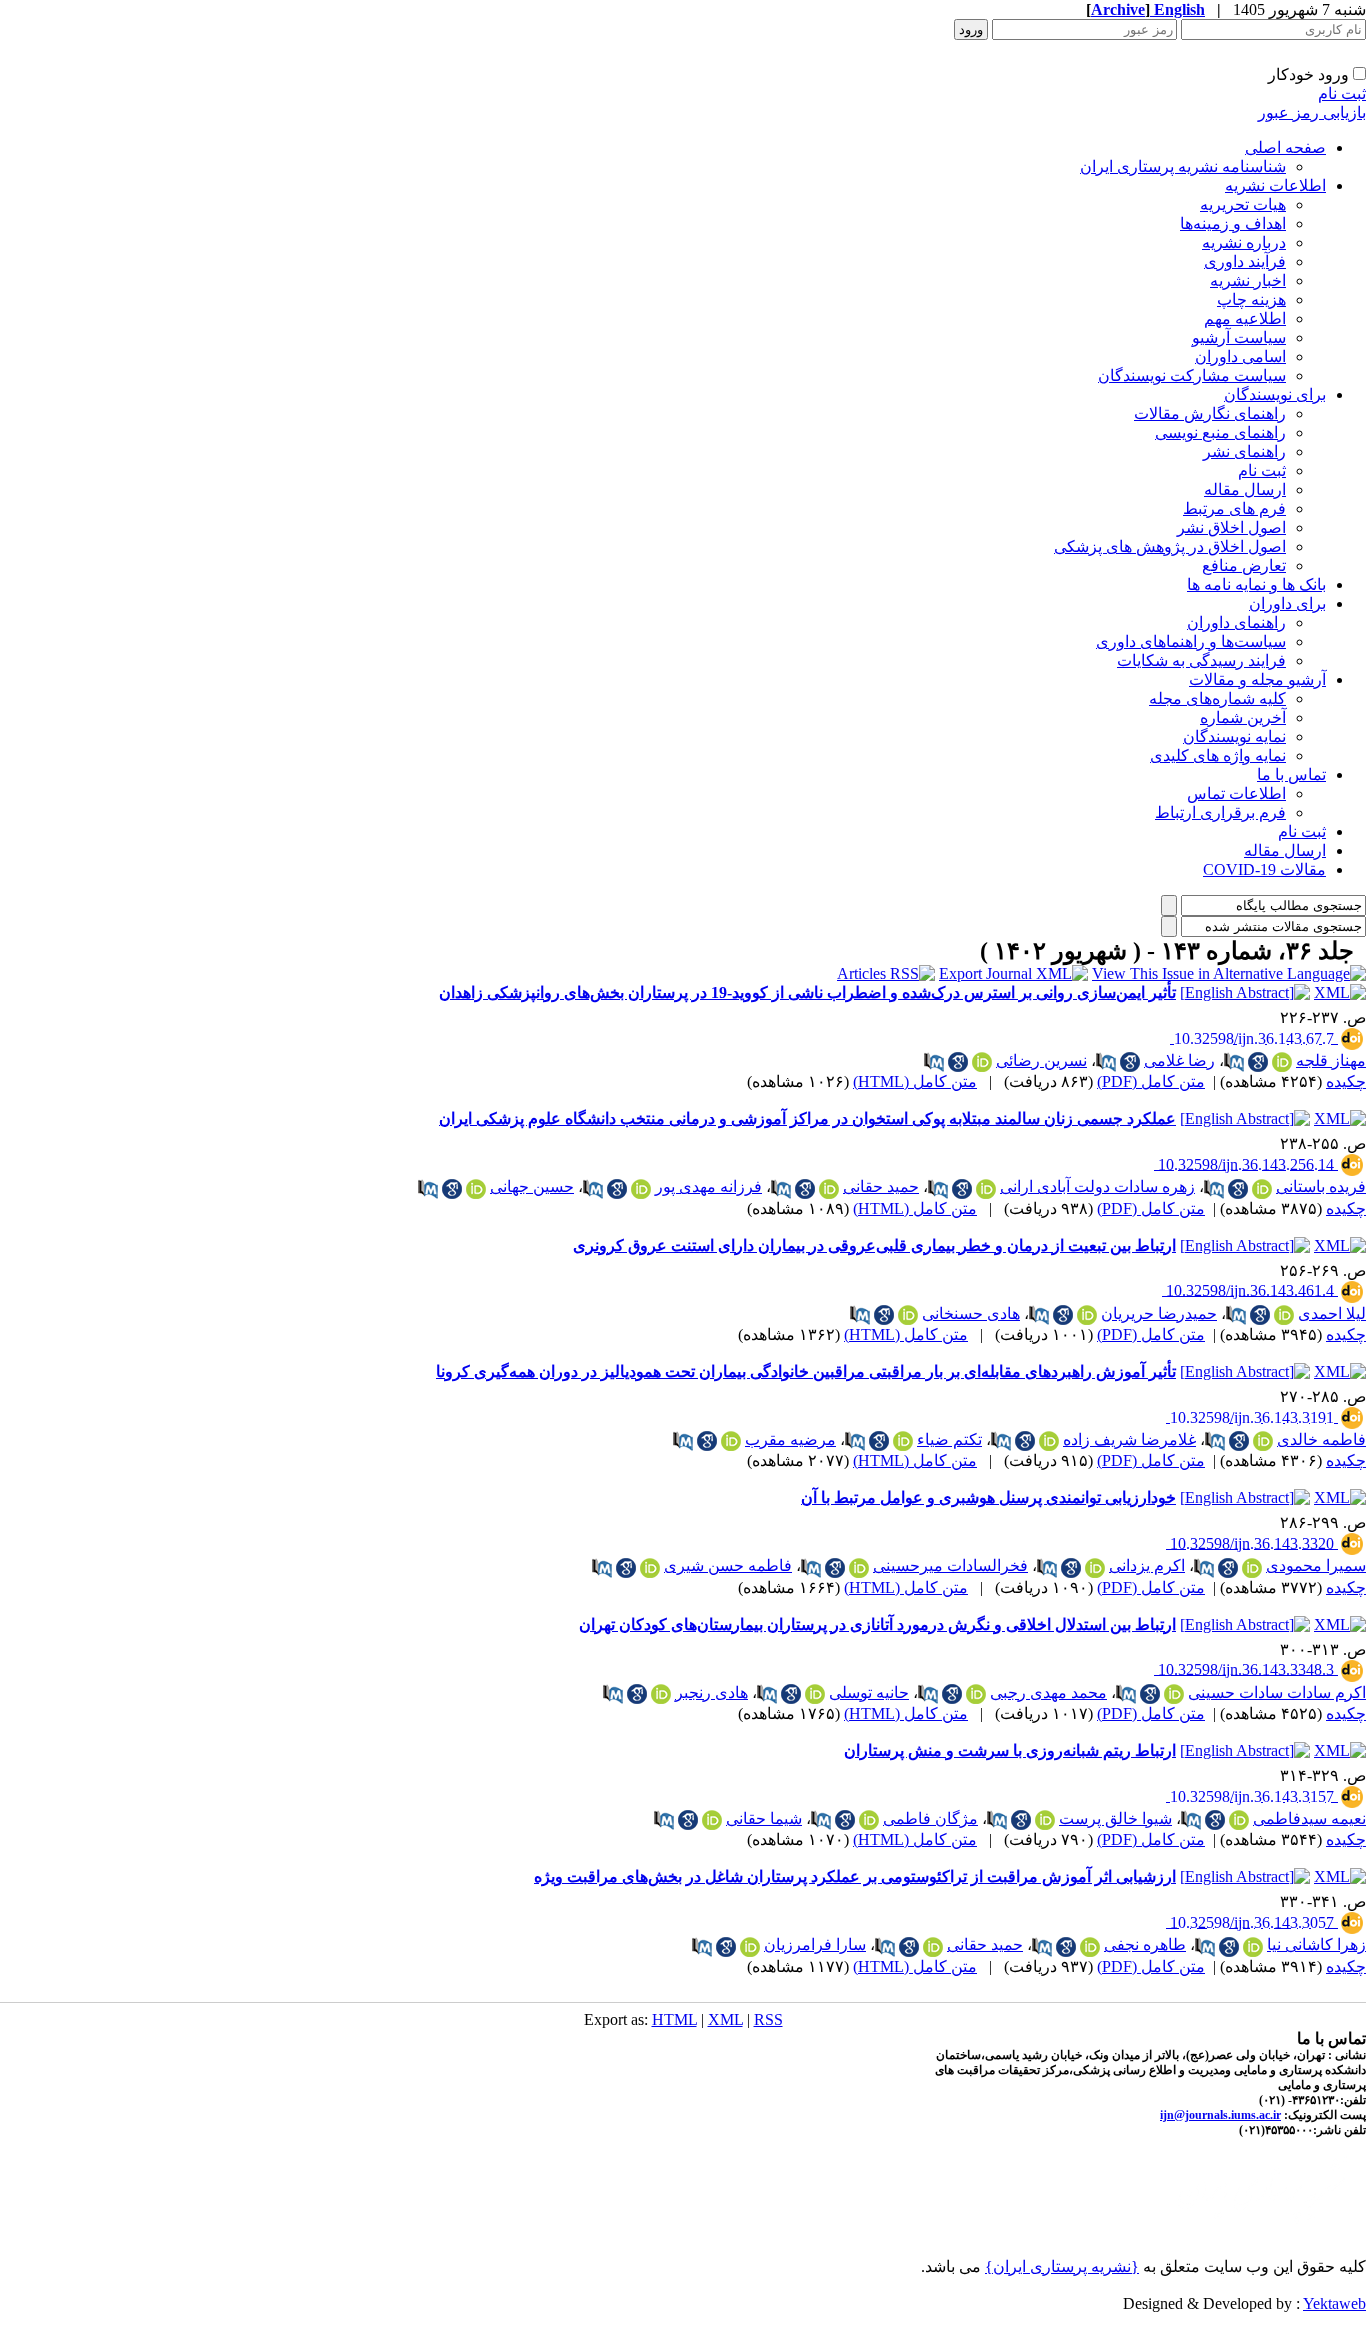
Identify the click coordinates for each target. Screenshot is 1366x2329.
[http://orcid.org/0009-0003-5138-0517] (815, 1694)
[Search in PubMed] (1234, 1062)
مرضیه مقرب (790, 1439)
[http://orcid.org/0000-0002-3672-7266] (661, 1694)
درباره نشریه (1244, 242)
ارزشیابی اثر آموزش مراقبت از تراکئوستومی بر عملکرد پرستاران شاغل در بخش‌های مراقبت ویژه (855, 1876)
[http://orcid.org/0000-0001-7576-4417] (1263, 1441)
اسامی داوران (1240, 356)
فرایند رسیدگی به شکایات (1201, 660)
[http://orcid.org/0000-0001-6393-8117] (976, 1694)
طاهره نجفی (1145, 1944)
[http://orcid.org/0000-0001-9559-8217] (1253, 1947)
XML (725, 2019)
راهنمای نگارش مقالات (1210, 413)
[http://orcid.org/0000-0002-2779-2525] (1090, 1947)
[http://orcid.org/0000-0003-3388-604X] (476, 1189)
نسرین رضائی (1041, 1060)
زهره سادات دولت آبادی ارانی (1097, 1186)
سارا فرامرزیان (815, 1944)
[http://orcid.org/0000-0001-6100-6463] (859, 1568)
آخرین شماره (1243, 717)
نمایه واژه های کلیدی (1218, 755)
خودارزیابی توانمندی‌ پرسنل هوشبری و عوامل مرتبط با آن (988, 1497)
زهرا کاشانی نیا (1316, 1944)
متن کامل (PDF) (1151, 1081)
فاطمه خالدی (1321, 1439)
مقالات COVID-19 (1264, 869)
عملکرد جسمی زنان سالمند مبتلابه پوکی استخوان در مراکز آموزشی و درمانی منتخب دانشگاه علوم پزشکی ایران (807, 1118)
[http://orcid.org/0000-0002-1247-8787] (650, 1568)
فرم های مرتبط (1234, 508)
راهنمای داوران (1236, 622)
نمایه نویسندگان (1234, 736)
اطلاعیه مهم (1245, 318)
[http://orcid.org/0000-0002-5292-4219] (1239, 1820)
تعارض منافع (1244, 565)
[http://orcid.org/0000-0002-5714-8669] (1087, 1315)
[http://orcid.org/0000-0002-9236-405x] (982, 1062)
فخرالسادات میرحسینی (950, 1565)
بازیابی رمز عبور (1312, 112)
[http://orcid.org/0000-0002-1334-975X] (712, 1820)
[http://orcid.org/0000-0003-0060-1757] (869, 1820)
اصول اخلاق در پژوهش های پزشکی (1170, 546)
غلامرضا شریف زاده (1129, 1439)
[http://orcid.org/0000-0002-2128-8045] (1262, 1189)
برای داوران (1287, 603)
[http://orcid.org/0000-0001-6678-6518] (641, 1189)
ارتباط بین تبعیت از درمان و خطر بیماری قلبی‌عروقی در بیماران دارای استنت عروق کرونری (874, 1245)
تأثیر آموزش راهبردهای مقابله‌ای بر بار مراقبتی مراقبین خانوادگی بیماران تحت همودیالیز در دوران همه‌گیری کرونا (806, 1371)
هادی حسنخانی (971, 1313)
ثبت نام (1342, 93)
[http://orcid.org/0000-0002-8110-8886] (1284, 1315)
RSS (768, 2019)
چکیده (1346, 1081)
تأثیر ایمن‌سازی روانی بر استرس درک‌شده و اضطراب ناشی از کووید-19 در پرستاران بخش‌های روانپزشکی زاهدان (807, 992)
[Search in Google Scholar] (1258, 1062)
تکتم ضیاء (949, 1439)
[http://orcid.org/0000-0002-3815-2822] (1045, 1820)
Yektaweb (1334, 2303)
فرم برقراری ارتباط (1220, 812)
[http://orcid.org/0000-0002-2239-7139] (829, 1189)
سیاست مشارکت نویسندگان (1192, 375)
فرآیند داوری (1245, 261)
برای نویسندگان (1275, 394)
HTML (674, 2019)
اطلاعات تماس (1236, 793)
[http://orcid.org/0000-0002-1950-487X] (731, 1441)
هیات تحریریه (1243, 204)
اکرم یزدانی (1147, 1565)
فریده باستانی (1321, 1186)
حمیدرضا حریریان (1159, 1313)
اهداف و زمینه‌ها (1233, 223)
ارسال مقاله (1245, 489)
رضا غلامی (1179, 1060)
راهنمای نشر (1244, 451)
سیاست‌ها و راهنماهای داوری (1191, 641)
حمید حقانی (881, 1186)
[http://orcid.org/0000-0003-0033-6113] (750, 1947)
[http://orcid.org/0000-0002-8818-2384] (1174, 1694)
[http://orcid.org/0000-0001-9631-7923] (1282, 1062)
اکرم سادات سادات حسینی (1277, 1692)
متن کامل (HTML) (915, 1081)
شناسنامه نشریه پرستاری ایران (1183, 166)
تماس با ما (1291, 774)
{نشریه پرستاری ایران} (1062, 2266)
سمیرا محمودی (1316, 1565)
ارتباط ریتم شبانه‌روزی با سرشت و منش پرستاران (1010, 1750)
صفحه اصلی (1285, 147)
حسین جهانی (532, 1186)
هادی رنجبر (711, 1692)
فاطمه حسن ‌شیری (728, 1565)
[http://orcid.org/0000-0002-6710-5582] (908, 1315)
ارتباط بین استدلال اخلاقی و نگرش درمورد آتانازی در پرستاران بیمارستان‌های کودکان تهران (877, 1624)
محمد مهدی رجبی (1048, 1692)
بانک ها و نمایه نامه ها (1256, 584)
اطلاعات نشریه (1275, 185)
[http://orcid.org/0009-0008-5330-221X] (1252, 1568)
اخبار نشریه (1248, 280)
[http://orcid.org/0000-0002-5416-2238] (1095, 1568)
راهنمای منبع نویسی (1220, 432)
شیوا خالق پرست (1115, 1818)
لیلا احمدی (1332, 1313)
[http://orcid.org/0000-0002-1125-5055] (903, 1441)
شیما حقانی (764, 1818)
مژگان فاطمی (930, 1818)
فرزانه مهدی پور (708, 1186)
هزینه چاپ (1251, 299)
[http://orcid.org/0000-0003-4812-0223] (1049, 1441)
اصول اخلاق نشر (1231, 527)
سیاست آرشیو (1239, 337)
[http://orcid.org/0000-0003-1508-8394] (986, 1189)
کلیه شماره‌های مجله (1217, 698)
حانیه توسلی (869, 1692)
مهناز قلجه (1331, 1060)
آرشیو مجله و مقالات (1257, 679)
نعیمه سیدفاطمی (1309, 1818)
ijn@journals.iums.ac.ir (1220, 2115)
